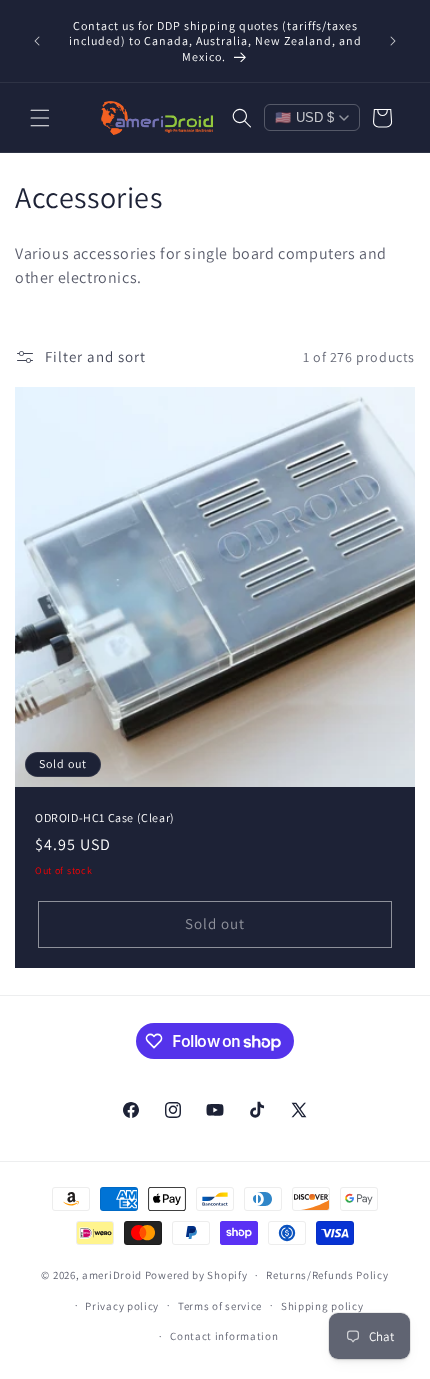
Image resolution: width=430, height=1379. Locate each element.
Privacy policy (122, 1306)
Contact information (224, 1336)
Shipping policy (322, 1306)
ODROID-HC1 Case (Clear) (105, 817)
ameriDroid (112, 1275)
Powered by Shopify (196, 1275)
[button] (40, 118)
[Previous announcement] (37, 41)
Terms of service (220, 1306)
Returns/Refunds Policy (327, 1275)
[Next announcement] (393, 41)
